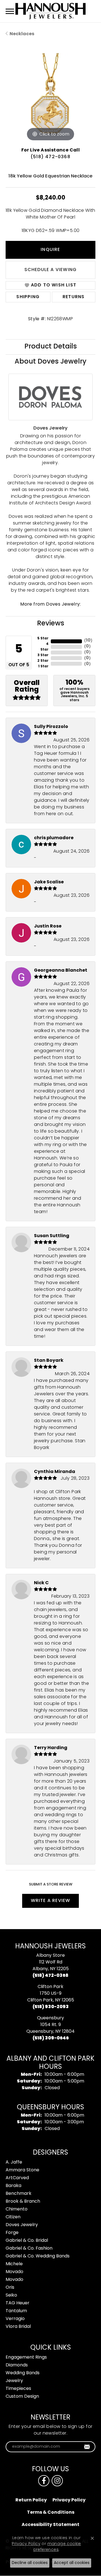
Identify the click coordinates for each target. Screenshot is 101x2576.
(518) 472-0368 (50, 157)
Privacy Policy (69, 2500)
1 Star (43, 666)
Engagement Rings (26, 2357)
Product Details (51, 347)
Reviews (51, 624)
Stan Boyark (49, 1361)
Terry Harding (51, 1748)
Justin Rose (48, 926)
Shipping (28, 297)
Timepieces (18, 2389)
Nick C (41, 1583)
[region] (50, 98)
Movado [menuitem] (14, 2272)
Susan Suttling (52, 1236)
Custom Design (22, 2397)
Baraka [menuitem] (13, 2186)
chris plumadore (54, 838)
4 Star (44, 647)
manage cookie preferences (57, 2547)
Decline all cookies (30, 2563)
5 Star (43, 639)
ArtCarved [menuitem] (17, 2178)
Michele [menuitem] (14, 2264)
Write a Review (51, 1901)
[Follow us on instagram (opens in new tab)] (57, 2481)
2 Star (43, 661)
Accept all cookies (72, 2563)
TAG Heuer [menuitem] (18, 2303)
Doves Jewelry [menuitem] (22, 2225)
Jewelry (14, 2381)
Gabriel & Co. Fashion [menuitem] (29, 2248)
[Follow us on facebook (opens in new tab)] (44, 2481)
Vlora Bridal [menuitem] (18, 2327)
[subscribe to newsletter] (87, 2447)
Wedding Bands (23, 2373)
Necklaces (22, 34)
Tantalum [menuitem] (16, 2311)
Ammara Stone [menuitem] (22, 2170)
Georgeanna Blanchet (61, 971)
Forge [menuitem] (12, 2233)
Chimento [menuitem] (17, 2209)
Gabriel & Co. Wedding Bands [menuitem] (38, 2256)
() (88, 641)
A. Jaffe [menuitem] (14, 2162)
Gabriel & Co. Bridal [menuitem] (27, 2241)
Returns (74, 297)
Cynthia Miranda (55, 1472)
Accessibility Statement (50, 2525)
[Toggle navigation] (10, 11)
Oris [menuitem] (10, 2288)
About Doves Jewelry (50, 362)
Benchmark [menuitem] (19, 2194)
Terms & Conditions (51, 2513)
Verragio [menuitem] (15, 2319)
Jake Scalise (49, 882)
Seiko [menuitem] (11, 2295)
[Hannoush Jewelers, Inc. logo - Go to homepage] (50, 11)
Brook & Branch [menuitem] (23, 2202)
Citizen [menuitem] (13, 2217)
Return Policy (31, 2500)
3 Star (43, 655)
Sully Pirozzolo (51, 727)
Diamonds (17, 2365)
